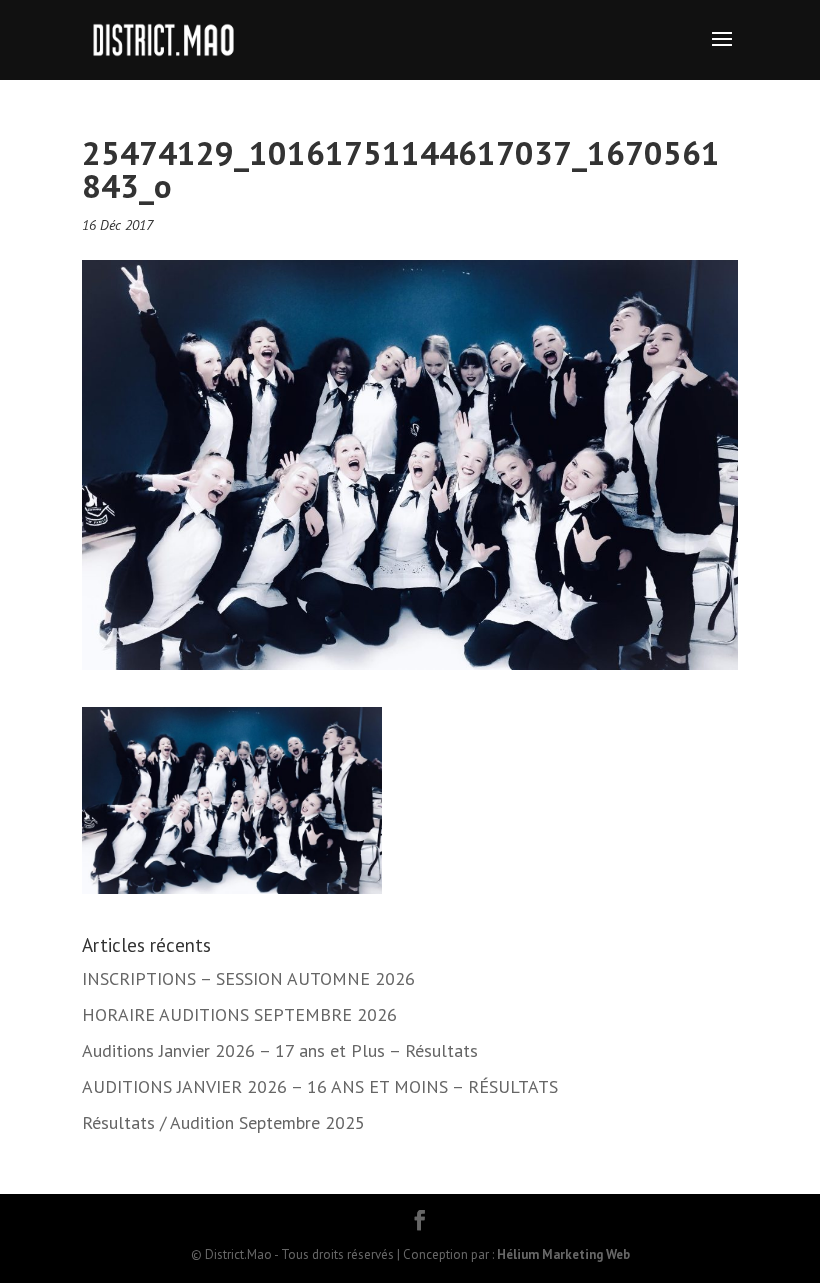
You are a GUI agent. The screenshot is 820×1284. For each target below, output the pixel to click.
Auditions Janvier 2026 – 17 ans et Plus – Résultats (280, 1050)
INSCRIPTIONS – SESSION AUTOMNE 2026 (248, 978)
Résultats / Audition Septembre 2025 (223, 1122)
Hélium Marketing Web (563, 1254)
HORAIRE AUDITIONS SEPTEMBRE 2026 (239, 1014)
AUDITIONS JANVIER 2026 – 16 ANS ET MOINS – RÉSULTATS (320, 1086)
